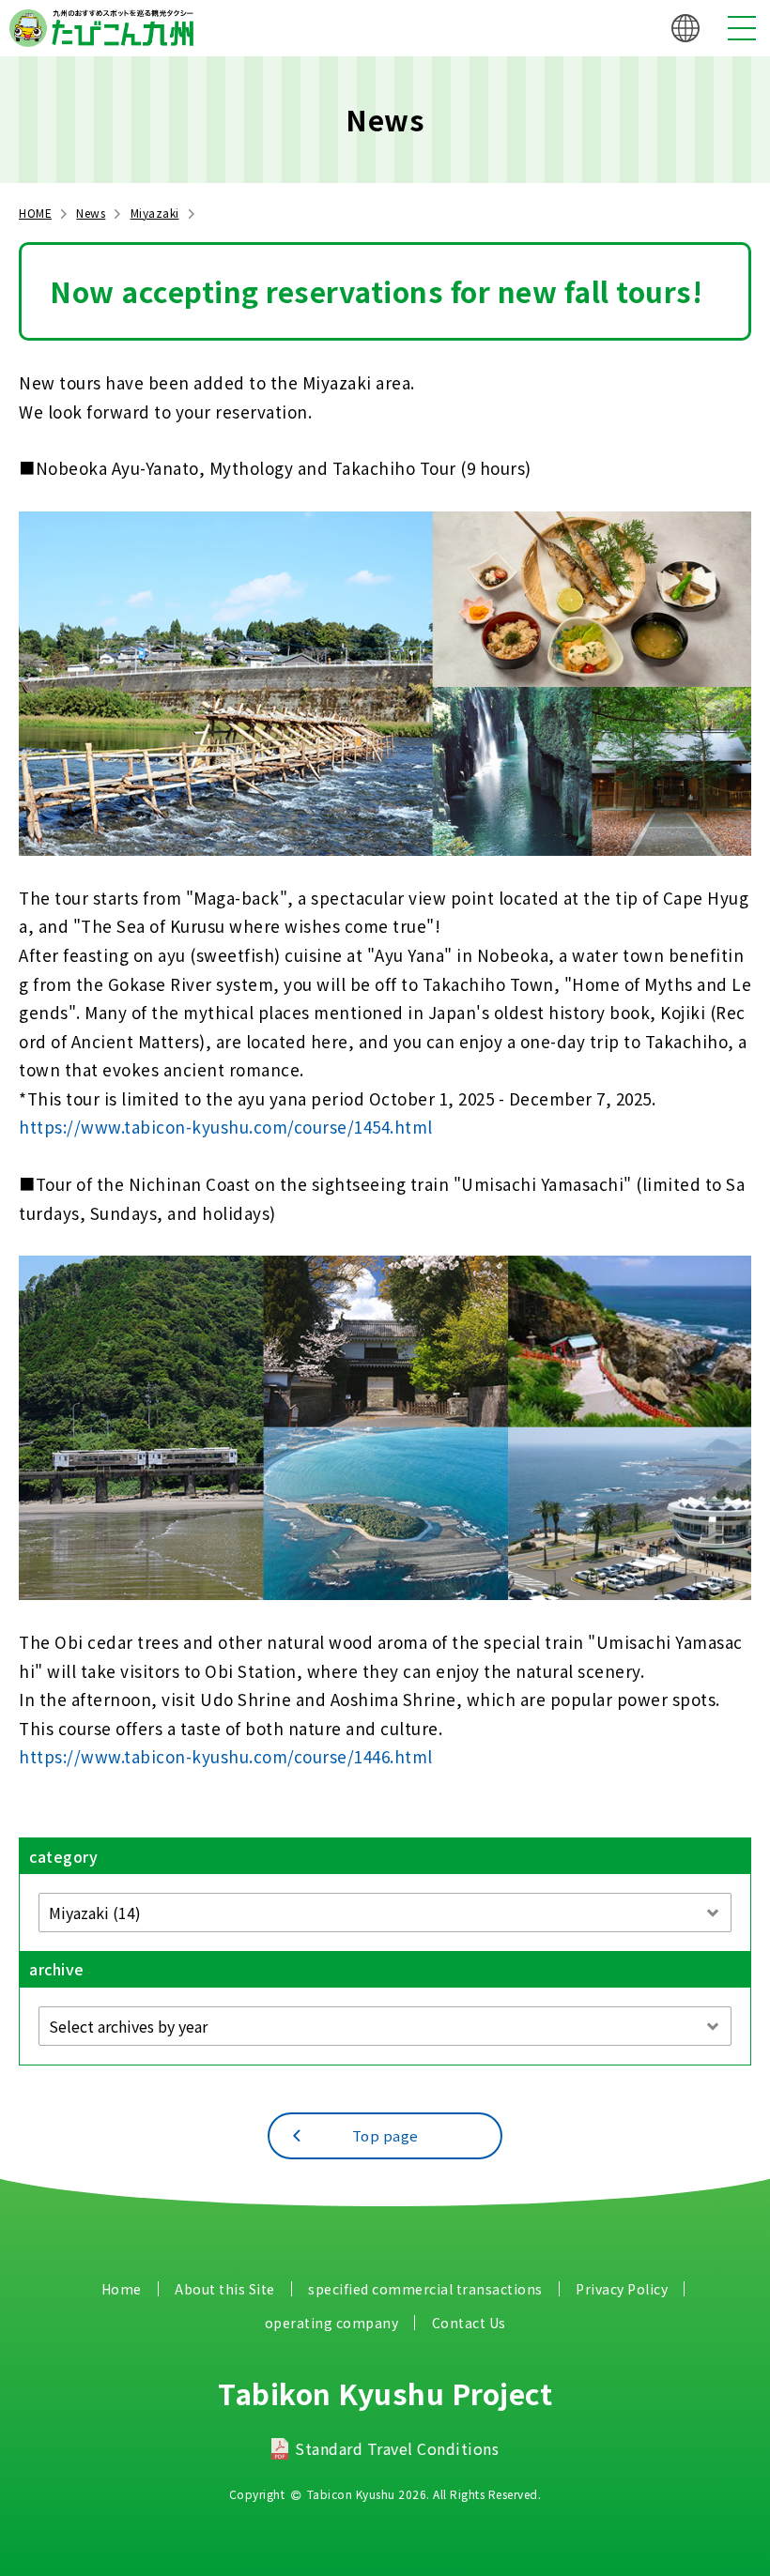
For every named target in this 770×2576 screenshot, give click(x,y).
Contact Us (469, 2323)
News (91, 213)
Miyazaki (155, 213)
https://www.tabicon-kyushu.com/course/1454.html (226, 1127)
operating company (332, 2323)
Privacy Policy (622, 2289)
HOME (35, 213)
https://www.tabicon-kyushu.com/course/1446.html (226, 1756)
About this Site (225, 2289)
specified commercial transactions (425, 2289)
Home (122, 2289)
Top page (385, 2135)
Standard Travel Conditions (397, 2448)
